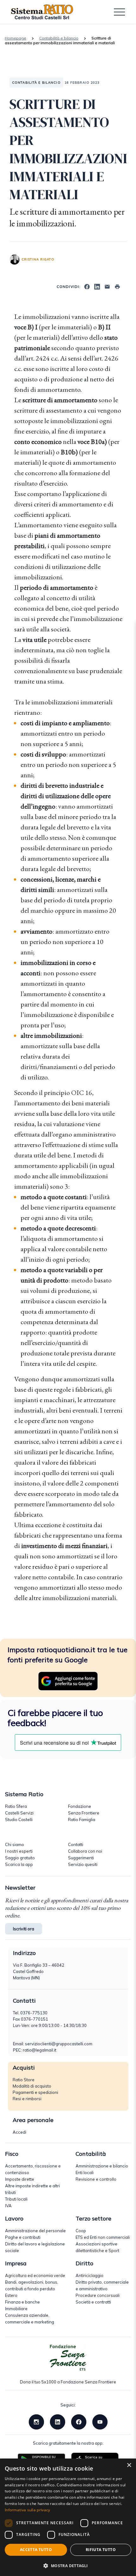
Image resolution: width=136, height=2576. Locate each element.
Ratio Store (24, 2080)
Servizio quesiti (83, 1864)
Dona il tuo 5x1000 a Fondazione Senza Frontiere (68, 2382)
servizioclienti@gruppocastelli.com (59, 2044)
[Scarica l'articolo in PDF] (117, 286)
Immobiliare (16, 2309)
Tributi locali (16, 2199)
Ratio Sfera (16, 1806)
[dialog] (68, 2517)
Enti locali (85, 2173)
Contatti (76, 1844)
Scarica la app (19, 1864)
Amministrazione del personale (35, 2231)
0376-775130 (34, 2013)
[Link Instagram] (36, 2421)
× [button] (129, 2465)
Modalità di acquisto (32, 2086)
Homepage (15, 38)
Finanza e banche (22, 2302)
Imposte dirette (20, 2179)
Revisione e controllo (96, 2179)
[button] (68, 2566)
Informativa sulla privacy (28, 2510)
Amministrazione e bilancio (102, 2166)
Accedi (19, 2132)
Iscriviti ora (24, 1929)
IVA (8, 2206)
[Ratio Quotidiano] (42, 12)
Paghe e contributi (23, 2237)
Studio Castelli (19, 1820)
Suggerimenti (81, 1858)
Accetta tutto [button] (36, 2550)
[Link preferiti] (68, 1681)
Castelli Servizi (19, 1813)
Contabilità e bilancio (59, 38)
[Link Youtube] (100, 2421)
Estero (11, 2295)
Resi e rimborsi (27, 2099)
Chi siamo (15, 1844)
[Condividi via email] (107, 286)
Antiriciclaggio (90, 2275)
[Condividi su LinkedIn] (97, 286)
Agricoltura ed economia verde (35, 2275)
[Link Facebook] (79, 2421)
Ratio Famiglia (82, 1820)
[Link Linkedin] (58, 2421)
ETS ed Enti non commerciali (103, 2237)
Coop (81, 2231)
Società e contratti (93, 2302)
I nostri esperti (19, 1851)
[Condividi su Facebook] (87, 286)
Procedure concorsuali (98, 2295)
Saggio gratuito (20, 1858)
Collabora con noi (85, 1851)
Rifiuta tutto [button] (101, 2550)
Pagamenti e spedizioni (35, 2092)
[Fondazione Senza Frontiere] (68, 2358)
